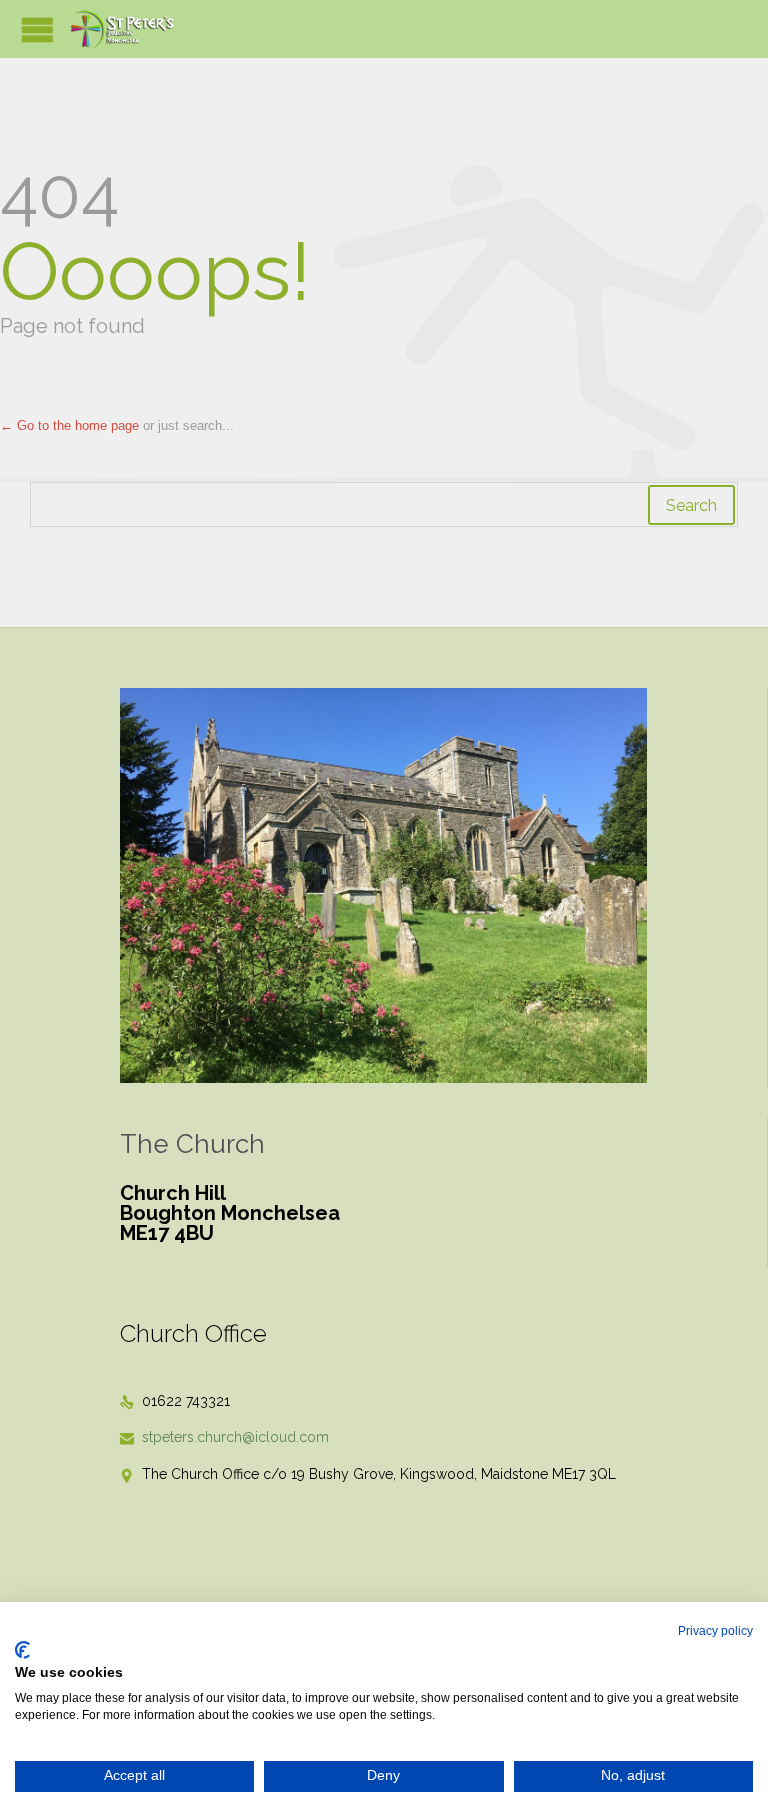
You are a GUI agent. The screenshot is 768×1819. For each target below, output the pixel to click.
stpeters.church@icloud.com (224, 1437)
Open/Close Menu (37, 29)
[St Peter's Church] (123, 29)
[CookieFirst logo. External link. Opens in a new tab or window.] (22, 1650)
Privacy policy (715, 1631)
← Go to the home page (69, 425)
